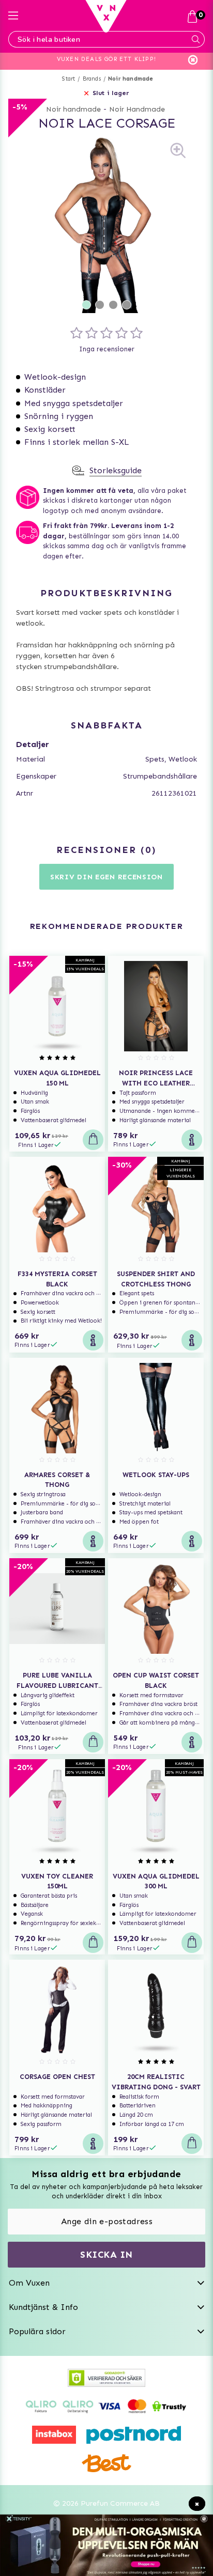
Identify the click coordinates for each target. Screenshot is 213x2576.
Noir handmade (131, 79)
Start (69, 79)
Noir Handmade (137, 109)
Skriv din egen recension (106, 877)
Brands (92, 79)
